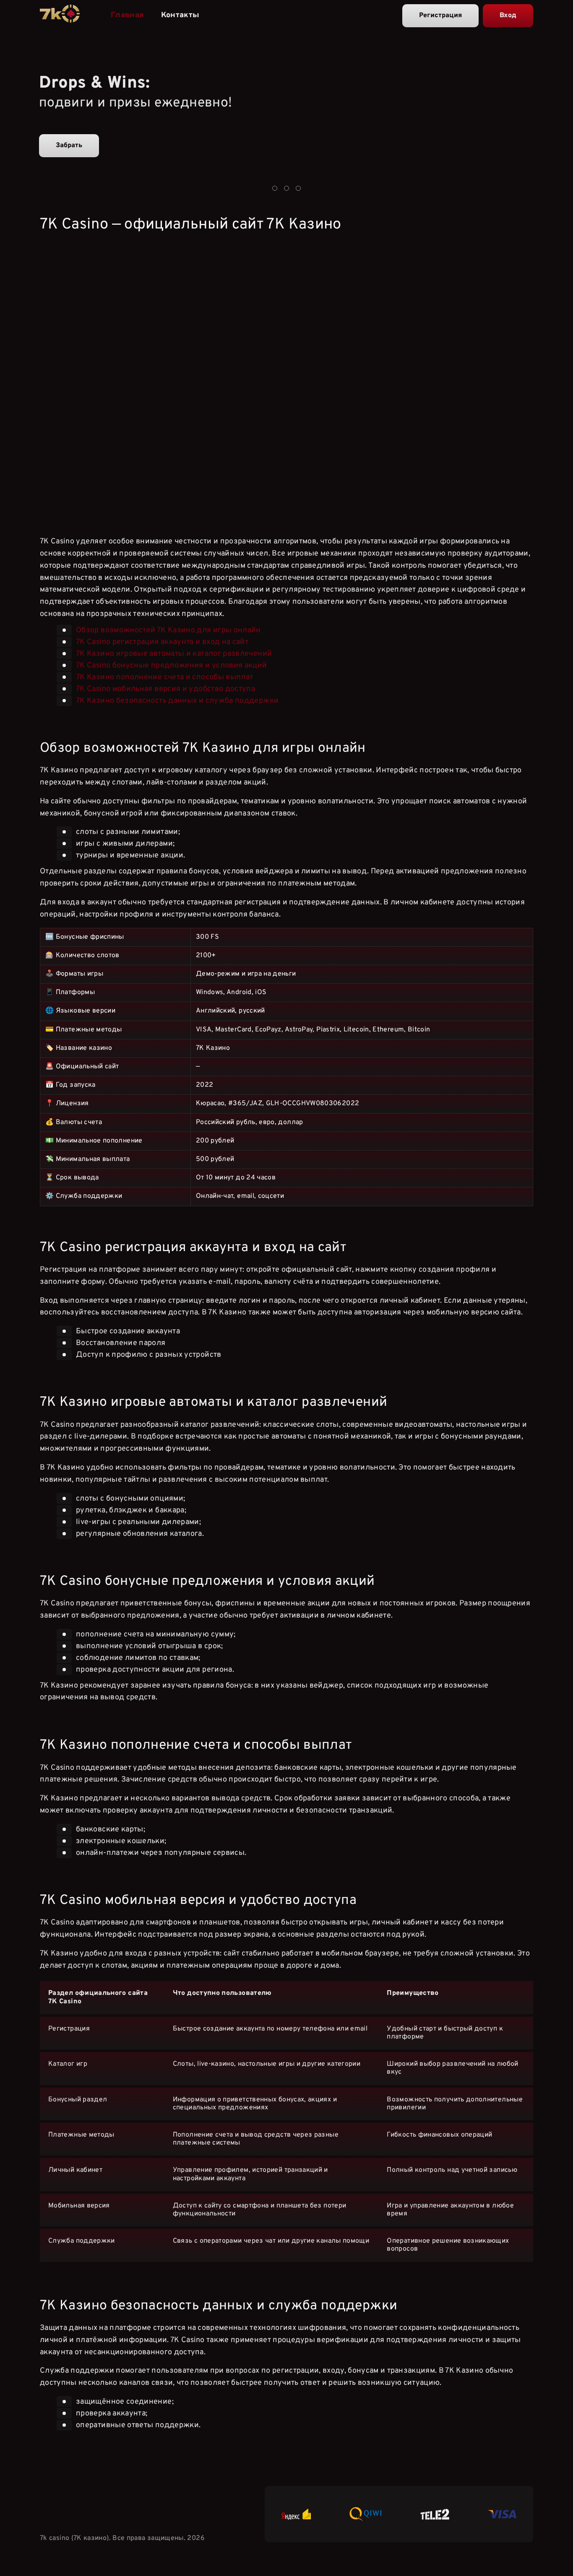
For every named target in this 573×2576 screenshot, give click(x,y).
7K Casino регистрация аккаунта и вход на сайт (162, 642)
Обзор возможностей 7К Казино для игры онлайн (168, 630)
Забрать (69, 145)
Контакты (180, 15)
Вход (508, 16)
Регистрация (440, 16)
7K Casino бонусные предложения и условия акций (172, 665)
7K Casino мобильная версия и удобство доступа (165, 689)
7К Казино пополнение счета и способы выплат (164, 677)
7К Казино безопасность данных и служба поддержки (177, 700)
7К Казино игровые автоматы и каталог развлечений (174, 653)
